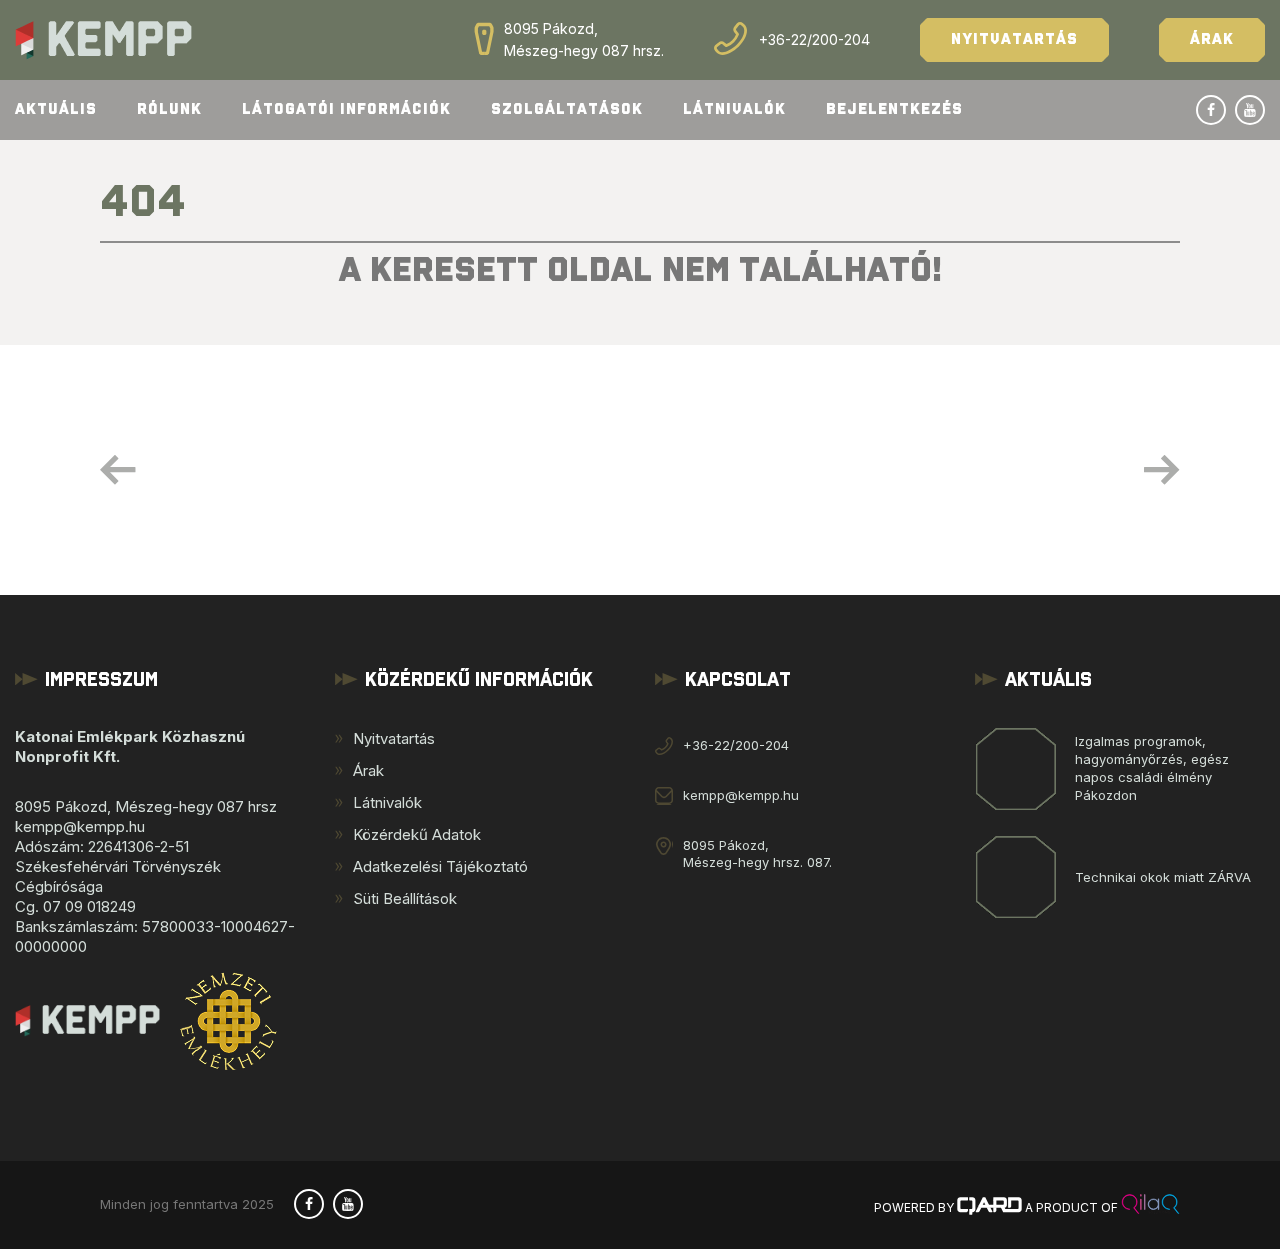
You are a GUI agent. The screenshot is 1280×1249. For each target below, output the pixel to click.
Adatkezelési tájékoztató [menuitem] (440, 866)
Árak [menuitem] (368, 770)
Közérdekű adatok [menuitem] (417, 834)
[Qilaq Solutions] (1150, 1207)
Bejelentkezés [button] (894, 109)
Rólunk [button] (169, 109)
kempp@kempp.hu (741, 795)
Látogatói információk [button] (346, 109)
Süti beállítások (405, 898)
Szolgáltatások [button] (567, 109)
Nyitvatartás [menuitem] (394, 738)
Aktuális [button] (56, 109)
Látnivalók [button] (734, 109)
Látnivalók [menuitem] (387, 802)
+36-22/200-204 (814, 39)
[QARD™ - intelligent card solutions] (989, 1207)
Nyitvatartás (1014, 39)
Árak (1212, 39)
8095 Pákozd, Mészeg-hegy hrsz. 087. (757, 853)
